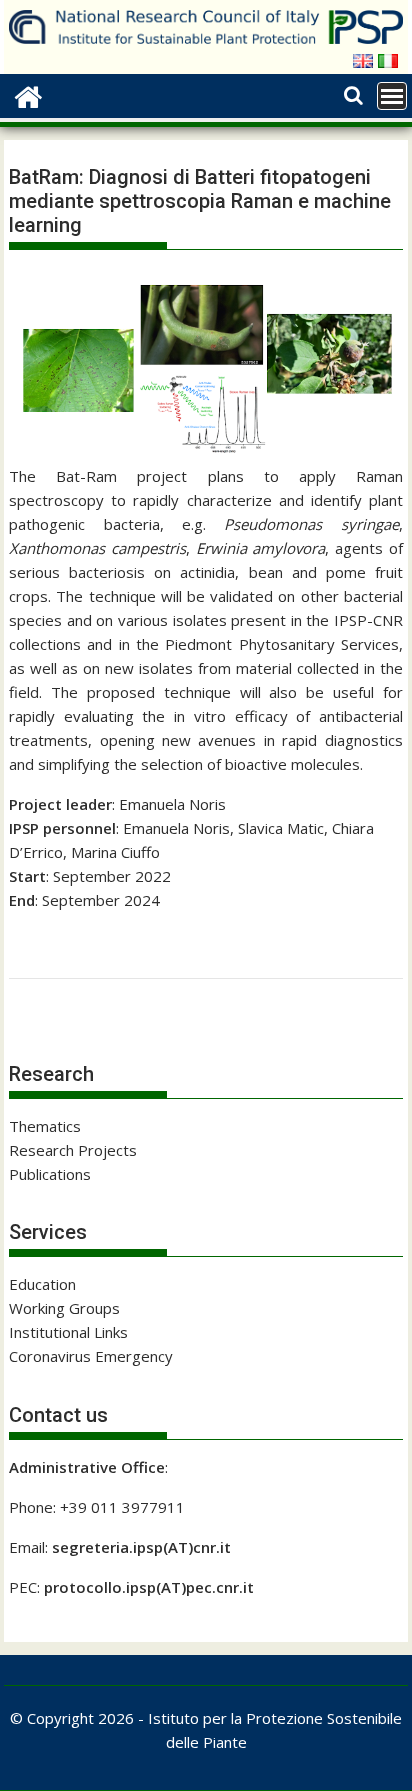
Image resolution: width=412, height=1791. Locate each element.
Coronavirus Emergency (91, 1356)
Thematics (45, 1126)
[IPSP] (28, 94)
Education (42, 1284)
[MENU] (392, 96)
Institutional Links (68, 1332)
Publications (50, 1174)
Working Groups (64, 1308)
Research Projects (73, 1150)
